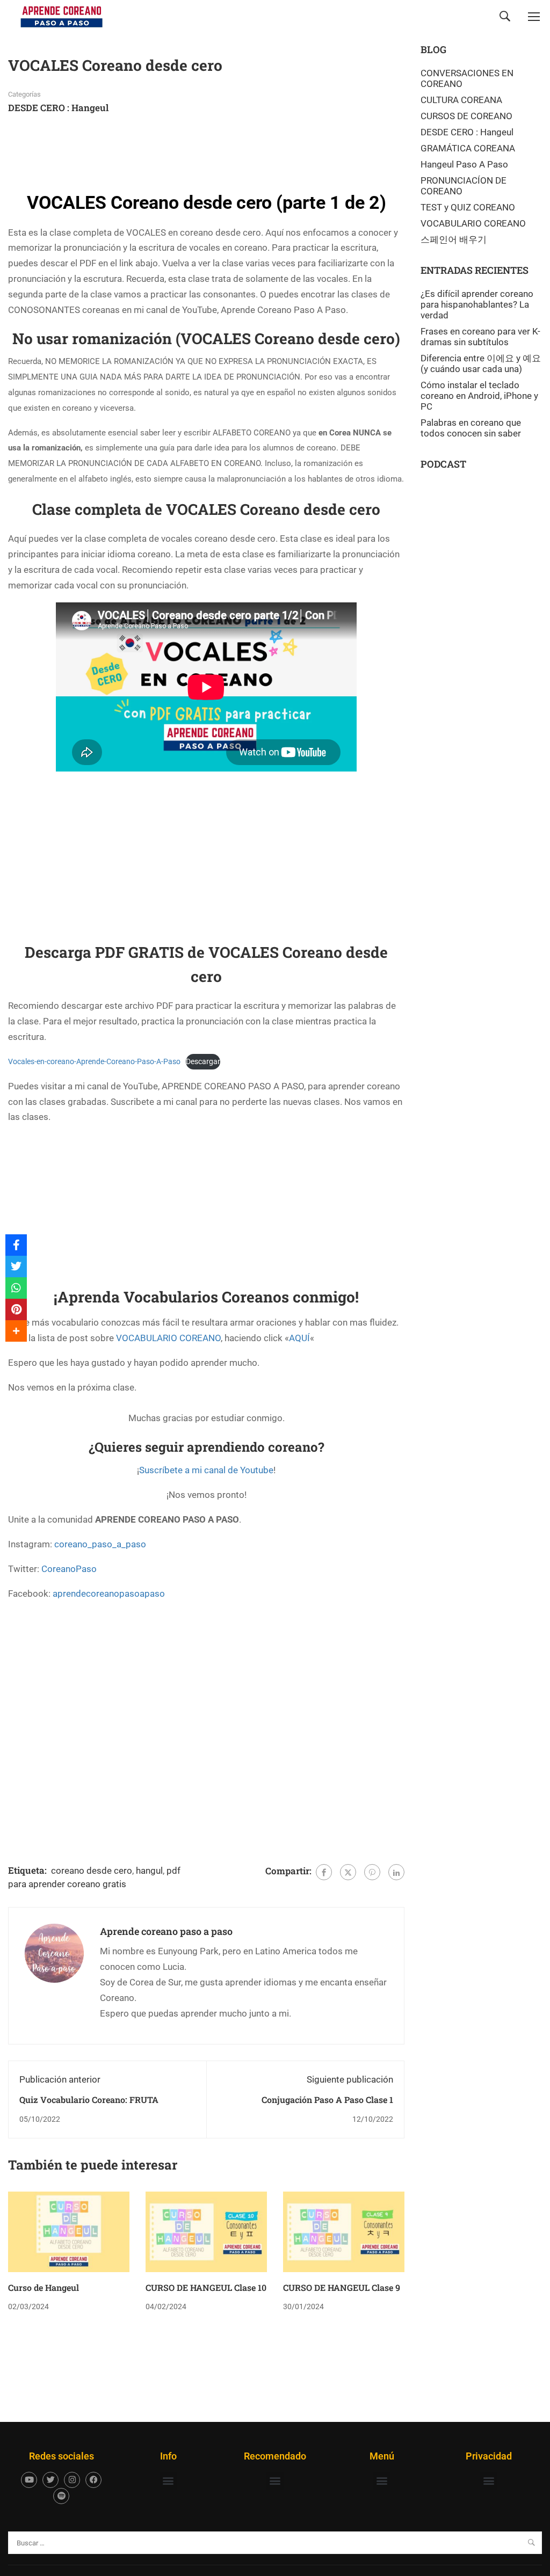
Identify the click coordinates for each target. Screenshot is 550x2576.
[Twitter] (348, 1872)
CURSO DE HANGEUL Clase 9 (342, 2287)
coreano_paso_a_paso (100, 1544)
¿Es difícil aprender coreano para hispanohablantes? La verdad (477, 304)
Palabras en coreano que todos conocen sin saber (471, 428)
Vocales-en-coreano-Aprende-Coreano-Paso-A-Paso (94, 1061)
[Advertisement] (204, 151)
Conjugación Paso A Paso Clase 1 (327, 2100)
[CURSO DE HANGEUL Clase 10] (206, 2231)
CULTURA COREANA (461, 100)
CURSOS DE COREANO (466, 116)
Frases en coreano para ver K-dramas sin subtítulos (480, 337)
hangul (149, 1871)
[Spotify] (61, 2496)
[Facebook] (324, 1872)
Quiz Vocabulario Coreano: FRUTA (89, 2100)
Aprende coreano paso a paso (166, 1931)
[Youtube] (29, 2480)
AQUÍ (299, 1338)
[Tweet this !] (16, 1267)
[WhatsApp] (16, 1288)
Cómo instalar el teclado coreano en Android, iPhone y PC (479, 396)
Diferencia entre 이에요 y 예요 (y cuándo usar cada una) (481, 363)
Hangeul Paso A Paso (464, 164)
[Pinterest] (372, 1872)
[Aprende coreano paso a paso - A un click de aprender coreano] (62, 16)
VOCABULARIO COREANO (168, 1338)
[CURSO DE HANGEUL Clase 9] (344, 2231)
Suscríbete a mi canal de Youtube (206, 1470)
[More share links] (16, 1331)
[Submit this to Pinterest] (16, 1309)
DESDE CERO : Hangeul (58, 108)
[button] (168, 2481)
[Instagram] (72, 2480)
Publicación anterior (60, 2079)
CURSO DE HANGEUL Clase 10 (206, 2287)
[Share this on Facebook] (16, 1245)
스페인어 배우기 (454, 239)
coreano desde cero (92, 1871)
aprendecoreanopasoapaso (109, 1593)
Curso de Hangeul (44, 2287)
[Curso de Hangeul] (69, 2231)
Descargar (203, 1061)
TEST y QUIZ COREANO (468, 207)
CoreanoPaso (69, 1569)
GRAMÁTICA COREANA (468, 148)
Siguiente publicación (350, 2079)
